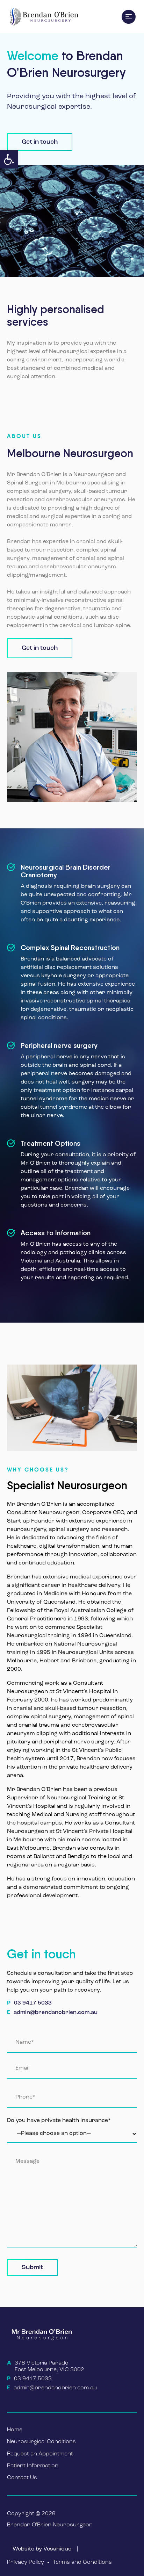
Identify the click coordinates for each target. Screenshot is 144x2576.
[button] (9, 159)
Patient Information (33, 2466)
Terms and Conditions (82, 2562)
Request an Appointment (40, 2454)
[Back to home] (43, 17)
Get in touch (40, 142)
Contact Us (22, 2478)
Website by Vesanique (42, 2549)
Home (15, 2430)
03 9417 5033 (33, 2003)
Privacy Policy (26, 2562)
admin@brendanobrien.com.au (56, 2013)
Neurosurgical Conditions (41, 2442)
